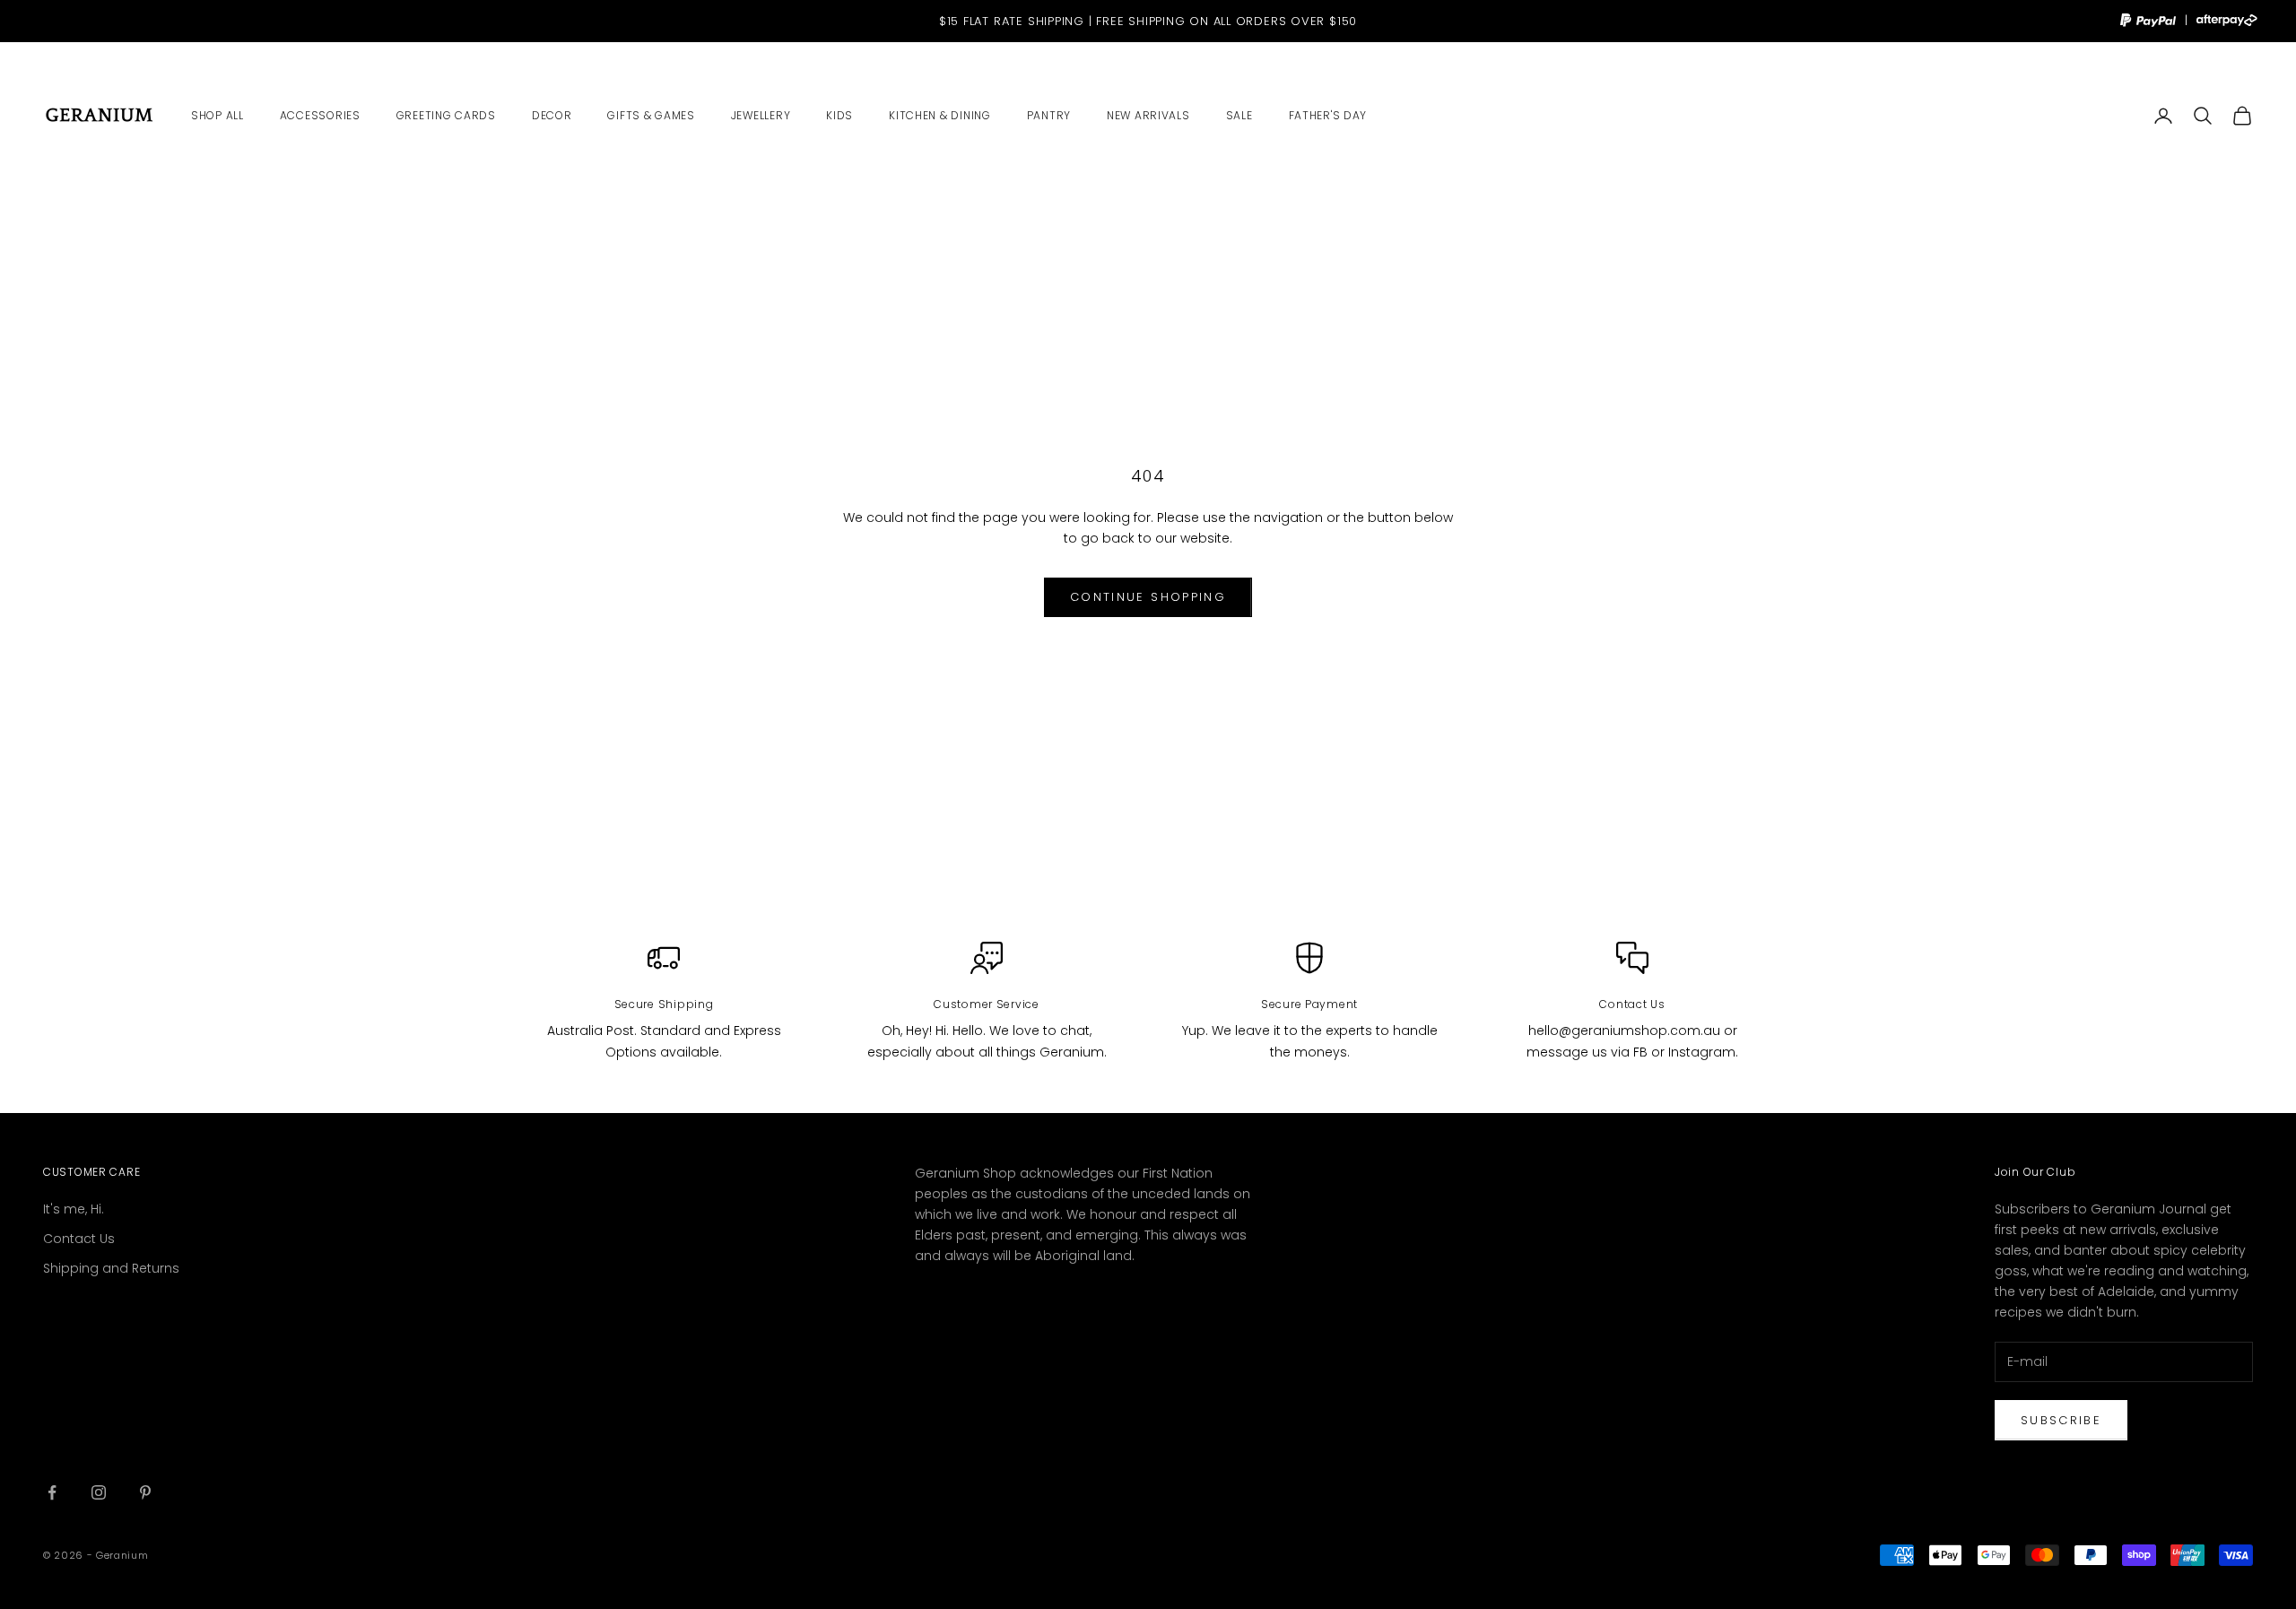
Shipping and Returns (111, 1268)
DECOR (552, 115)
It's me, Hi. (74, 1209)
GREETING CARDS (446, 115)
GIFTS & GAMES (651, 115)
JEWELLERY (761, 115)
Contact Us (79, 1239)
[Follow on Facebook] (52, 1492)
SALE (1239, 115)
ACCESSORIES (320, 115)
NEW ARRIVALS (1148, 115)
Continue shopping (1148, 597)
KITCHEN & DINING (940, 115)
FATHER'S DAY (1328, 115)
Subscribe (2061, 1420)
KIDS (839, 115)
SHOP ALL (217, 115)
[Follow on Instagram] (99, 1492)
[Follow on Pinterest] (145, 1492)
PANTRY (1049, 115)
